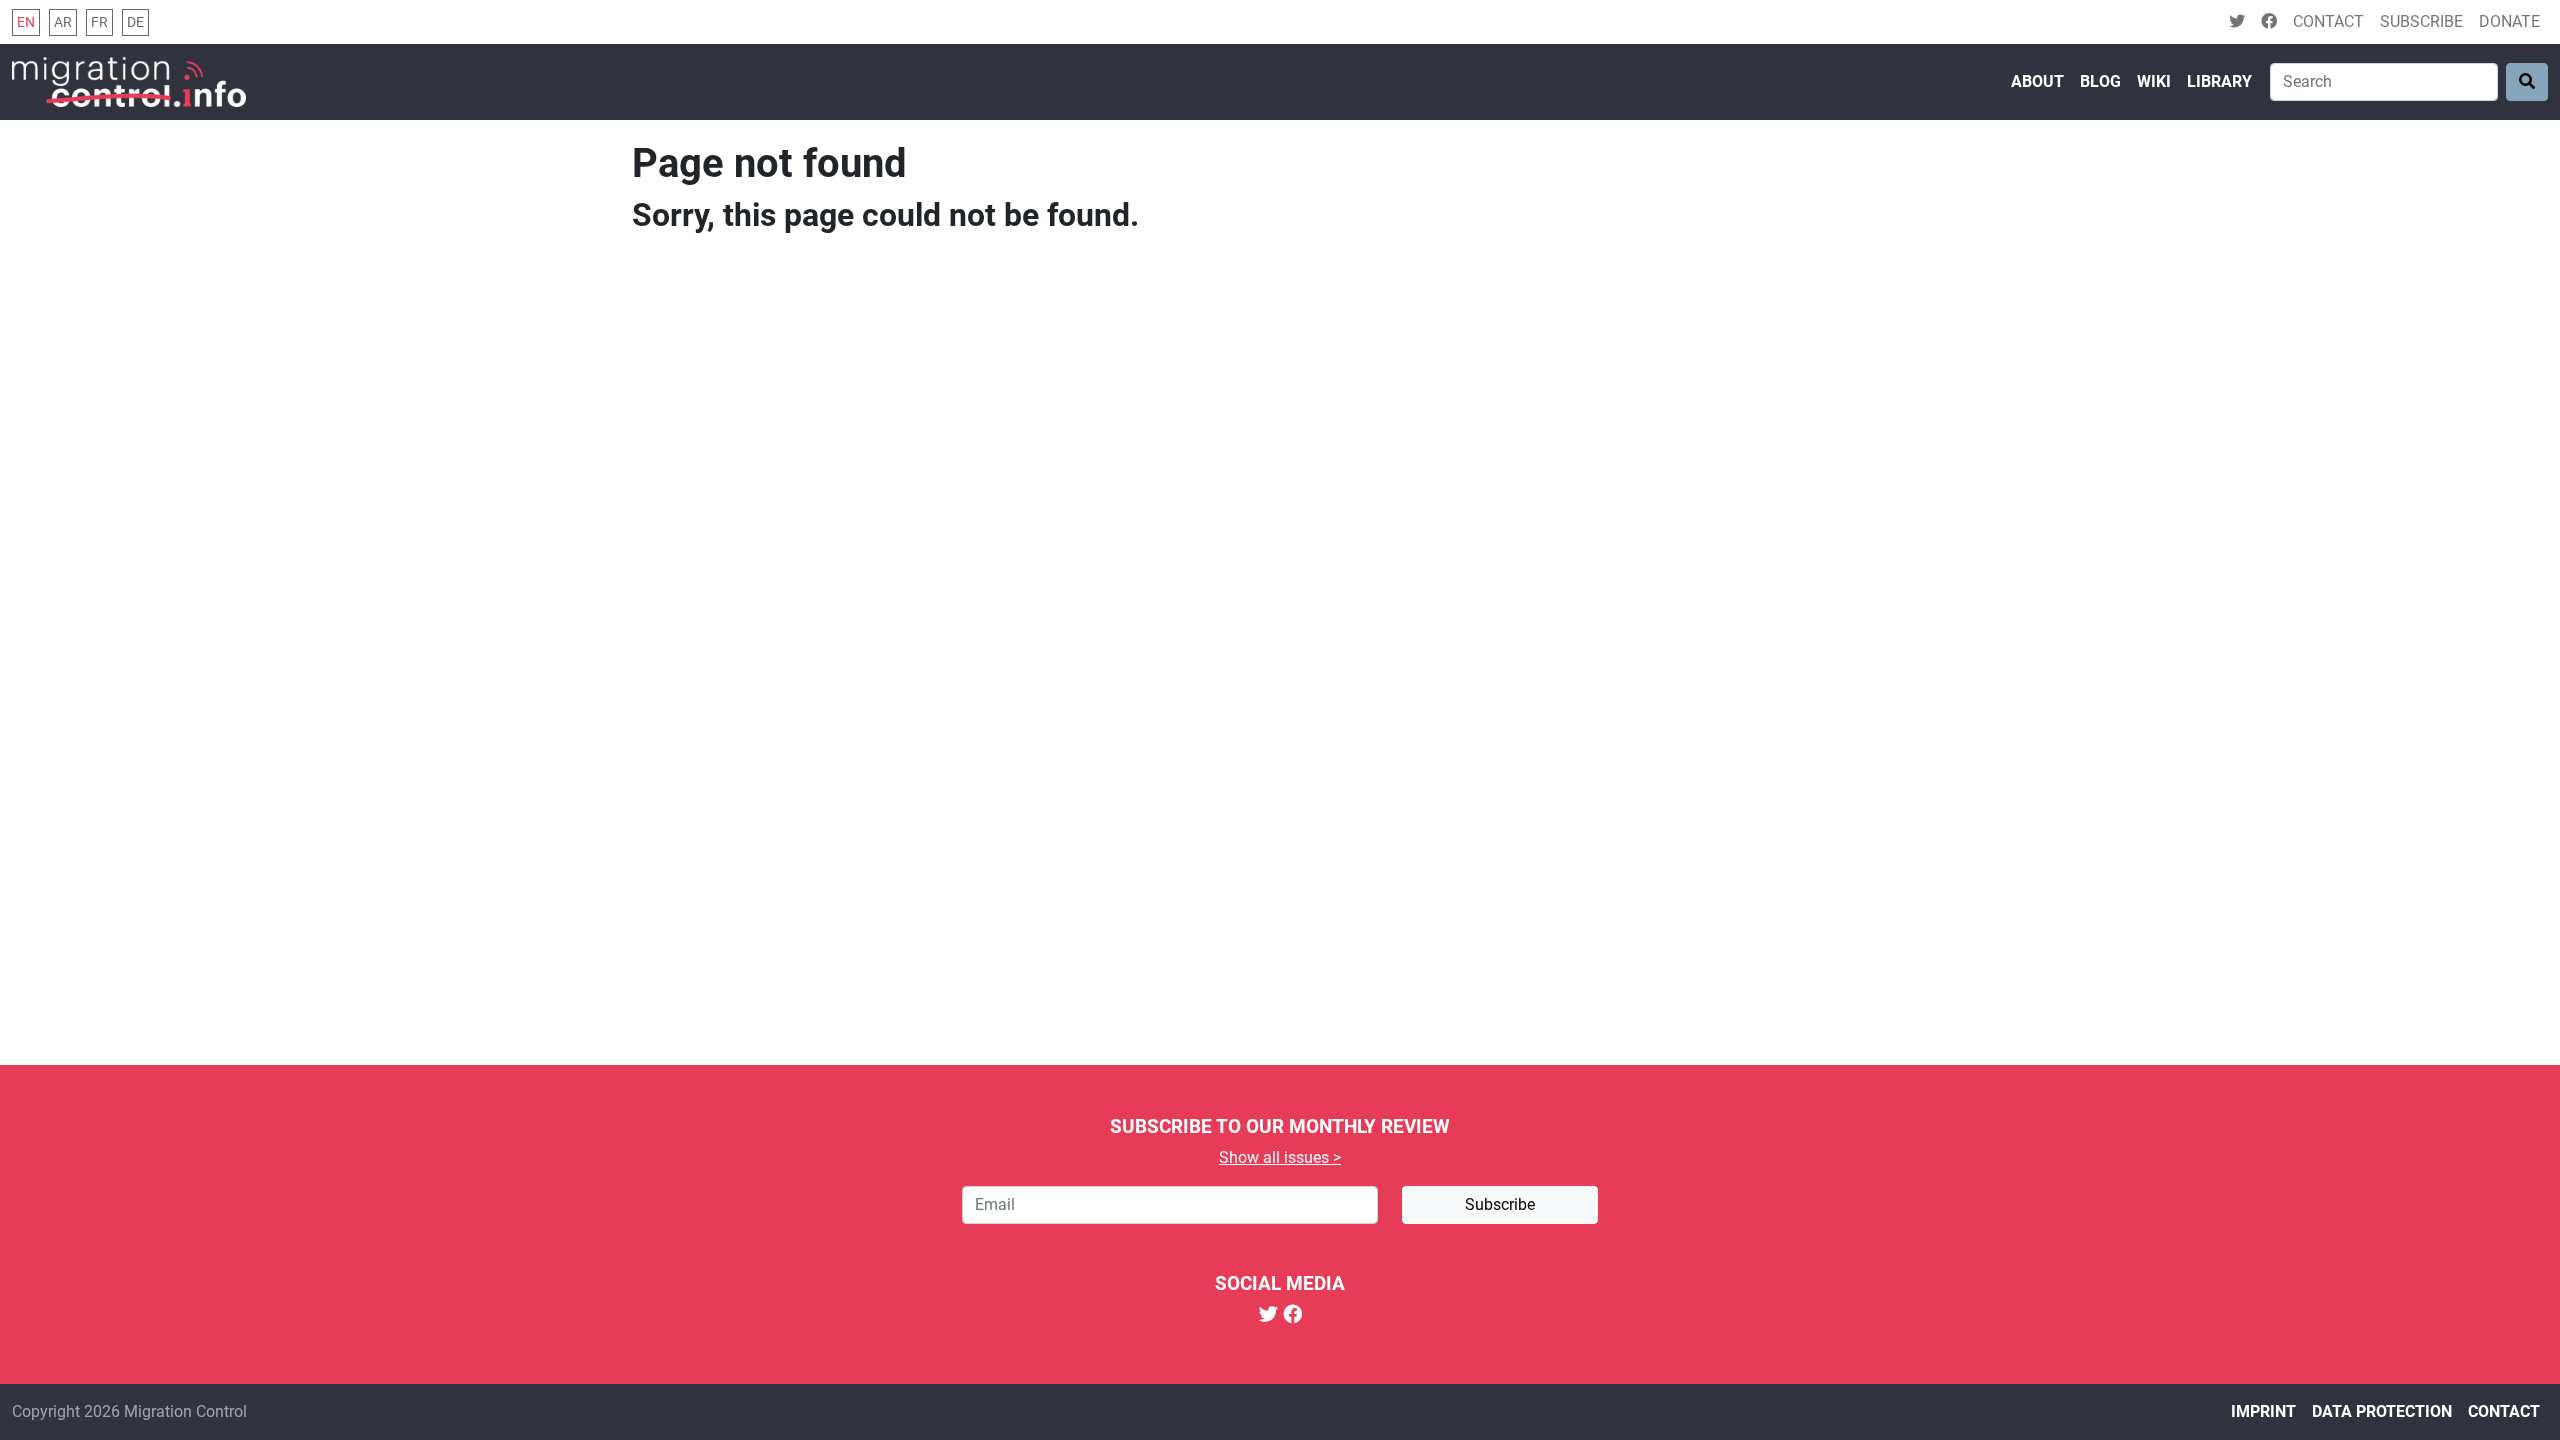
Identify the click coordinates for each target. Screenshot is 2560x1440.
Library (2219, 81)
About (2037, 81)
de (135, 22)
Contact (2328, 21)
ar (63, 22)
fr (99, 22)
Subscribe (2421, 21)
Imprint (2263, 1411)
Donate (2509, 21)
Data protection (2382, 1411)
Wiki (2154, 81)
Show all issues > (1280, 1157)
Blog (2100, 81)
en (26, 22)
